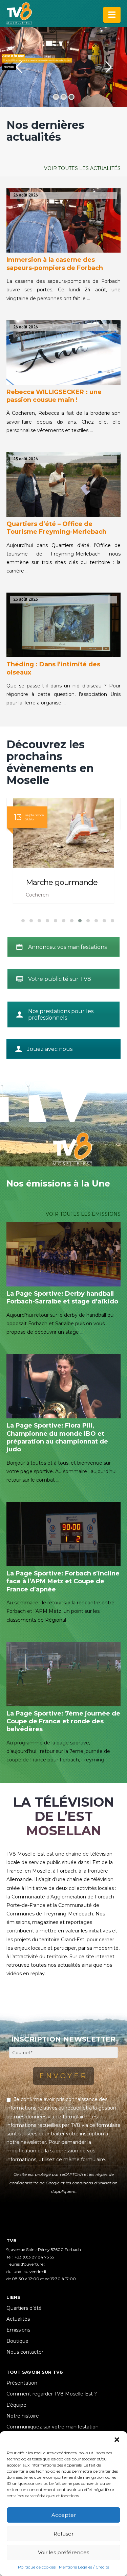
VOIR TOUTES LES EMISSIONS (83, 1214)
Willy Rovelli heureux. (63, 882)
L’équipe (16, 2405)
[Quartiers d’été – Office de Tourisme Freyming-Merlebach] (64, 484)
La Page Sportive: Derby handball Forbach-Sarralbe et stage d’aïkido (62, 1298)
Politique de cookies (37, 2567)
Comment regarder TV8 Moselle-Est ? (52, 2394)
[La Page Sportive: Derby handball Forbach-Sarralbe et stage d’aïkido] (64, 1254)
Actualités (18, 2319)
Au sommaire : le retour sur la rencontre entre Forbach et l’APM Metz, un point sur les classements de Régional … (60, 1611)
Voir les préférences (63, 2552)
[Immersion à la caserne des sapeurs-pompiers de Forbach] (64, 221)
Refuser (63, 2534)
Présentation (22, 2383)
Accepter (64, 2515)
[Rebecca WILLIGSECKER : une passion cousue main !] (64, 353)
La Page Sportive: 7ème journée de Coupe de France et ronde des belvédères (63, 1721)
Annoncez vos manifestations (67, 947)
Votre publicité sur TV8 (60, 979)
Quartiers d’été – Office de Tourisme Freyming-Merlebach (56, 528)
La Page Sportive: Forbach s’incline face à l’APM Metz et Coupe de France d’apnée (63, 1581)
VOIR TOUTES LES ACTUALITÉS (82, 168)
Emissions (18, 2330)
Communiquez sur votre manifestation (52, 2427)
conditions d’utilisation (95, 2183)
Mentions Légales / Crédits (84, 2567)
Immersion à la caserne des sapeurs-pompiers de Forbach (55, 264)
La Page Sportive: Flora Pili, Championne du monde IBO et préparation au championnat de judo (57, 1437)
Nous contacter (25, 2352)
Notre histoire (23, 2416)
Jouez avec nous (50, 1049)
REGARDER (9, 67)
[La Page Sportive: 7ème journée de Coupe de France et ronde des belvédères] (64, 1674)
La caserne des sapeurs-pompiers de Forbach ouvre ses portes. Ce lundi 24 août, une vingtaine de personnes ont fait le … (64, 290)
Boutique (17, 2341)
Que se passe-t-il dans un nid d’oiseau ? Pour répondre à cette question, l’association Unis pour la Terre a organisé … (64, 694)
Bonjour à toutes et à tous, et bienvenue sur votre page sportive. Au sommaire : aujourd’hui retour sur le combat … (61, 1471)
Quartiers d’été (24, 2308)
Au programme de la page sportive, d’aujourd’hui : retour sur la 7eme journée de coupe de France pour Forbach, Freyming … (58, 1751)
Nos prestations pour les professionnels (61, 1014)
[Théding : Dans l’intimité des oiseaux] (64, 625)
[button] (117, 2440)
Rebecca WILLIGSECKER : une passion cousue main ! (54, 396)
